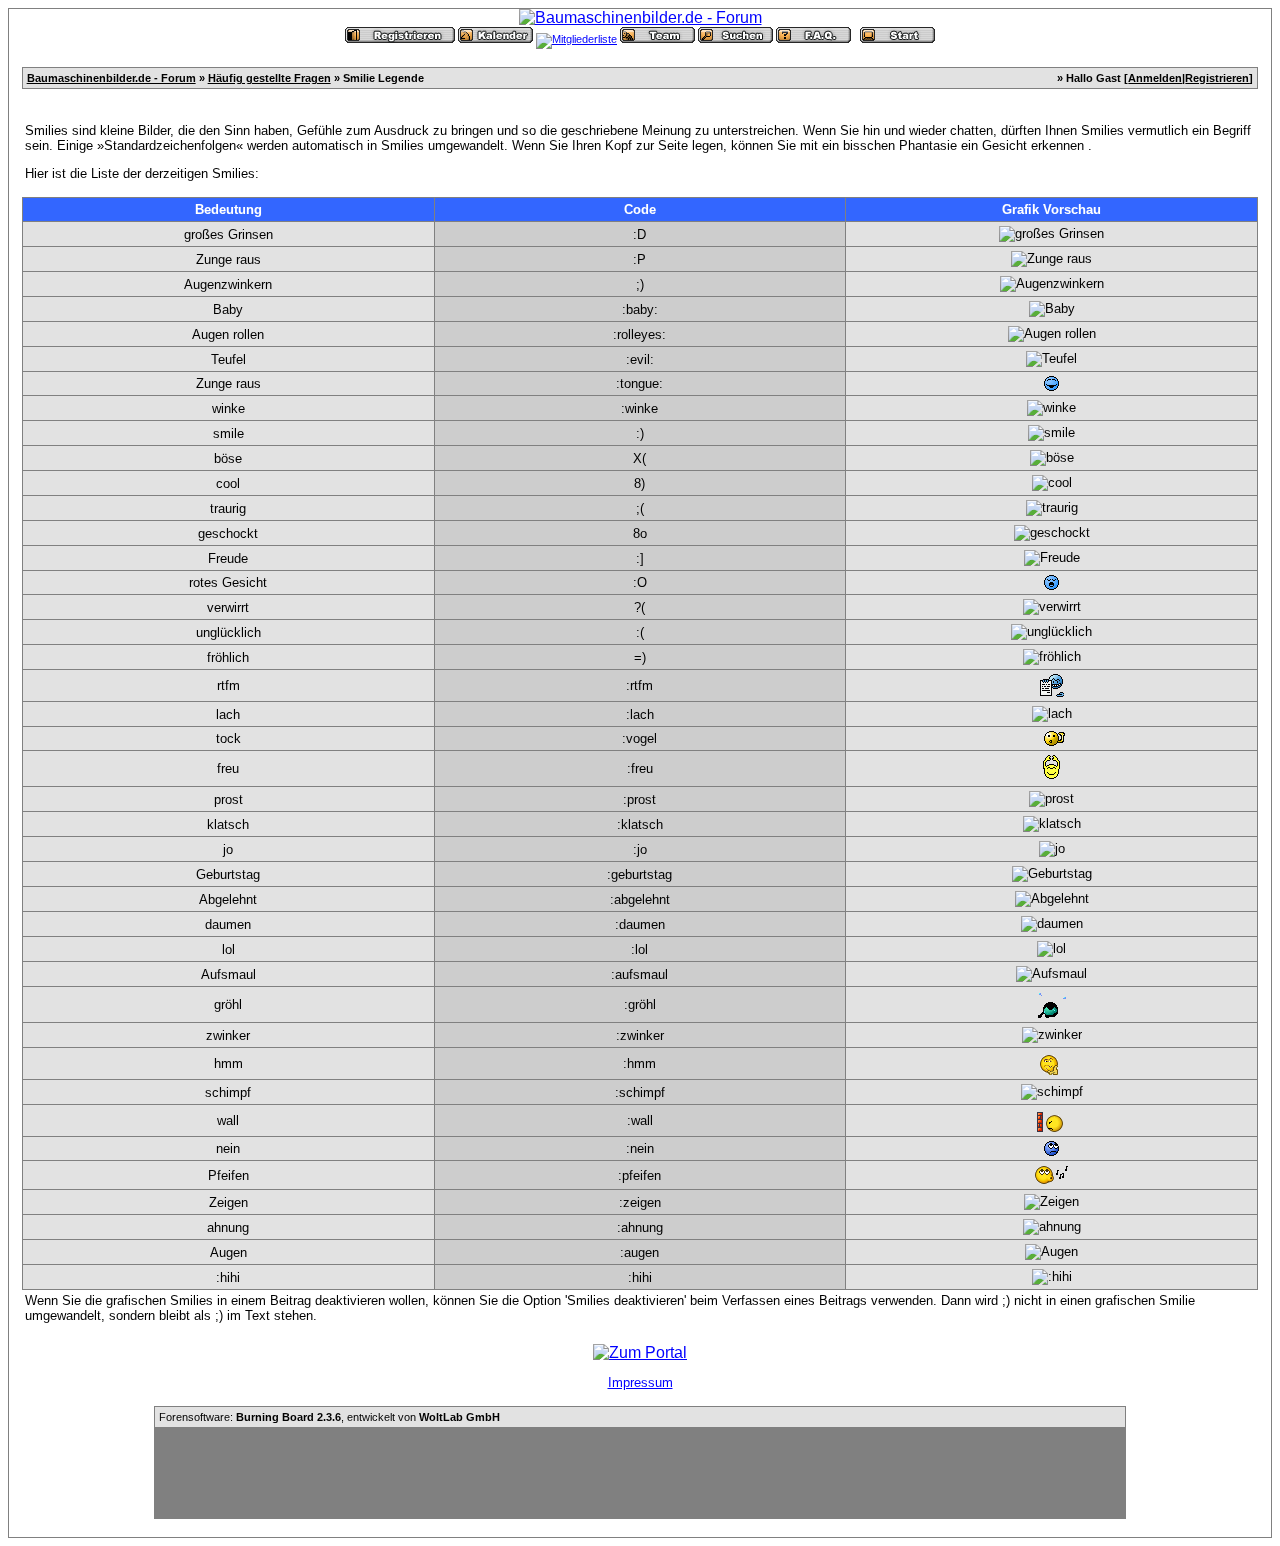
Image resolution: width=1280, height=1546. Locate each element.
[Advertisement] (640, 1473)
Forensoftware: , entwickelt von (329, 1417)
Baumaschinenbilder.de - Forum (111, 78)
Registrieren (1217, 78)
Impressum (640, 1382)
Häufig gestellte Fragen (269, 78)
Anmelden (1155, 78)
